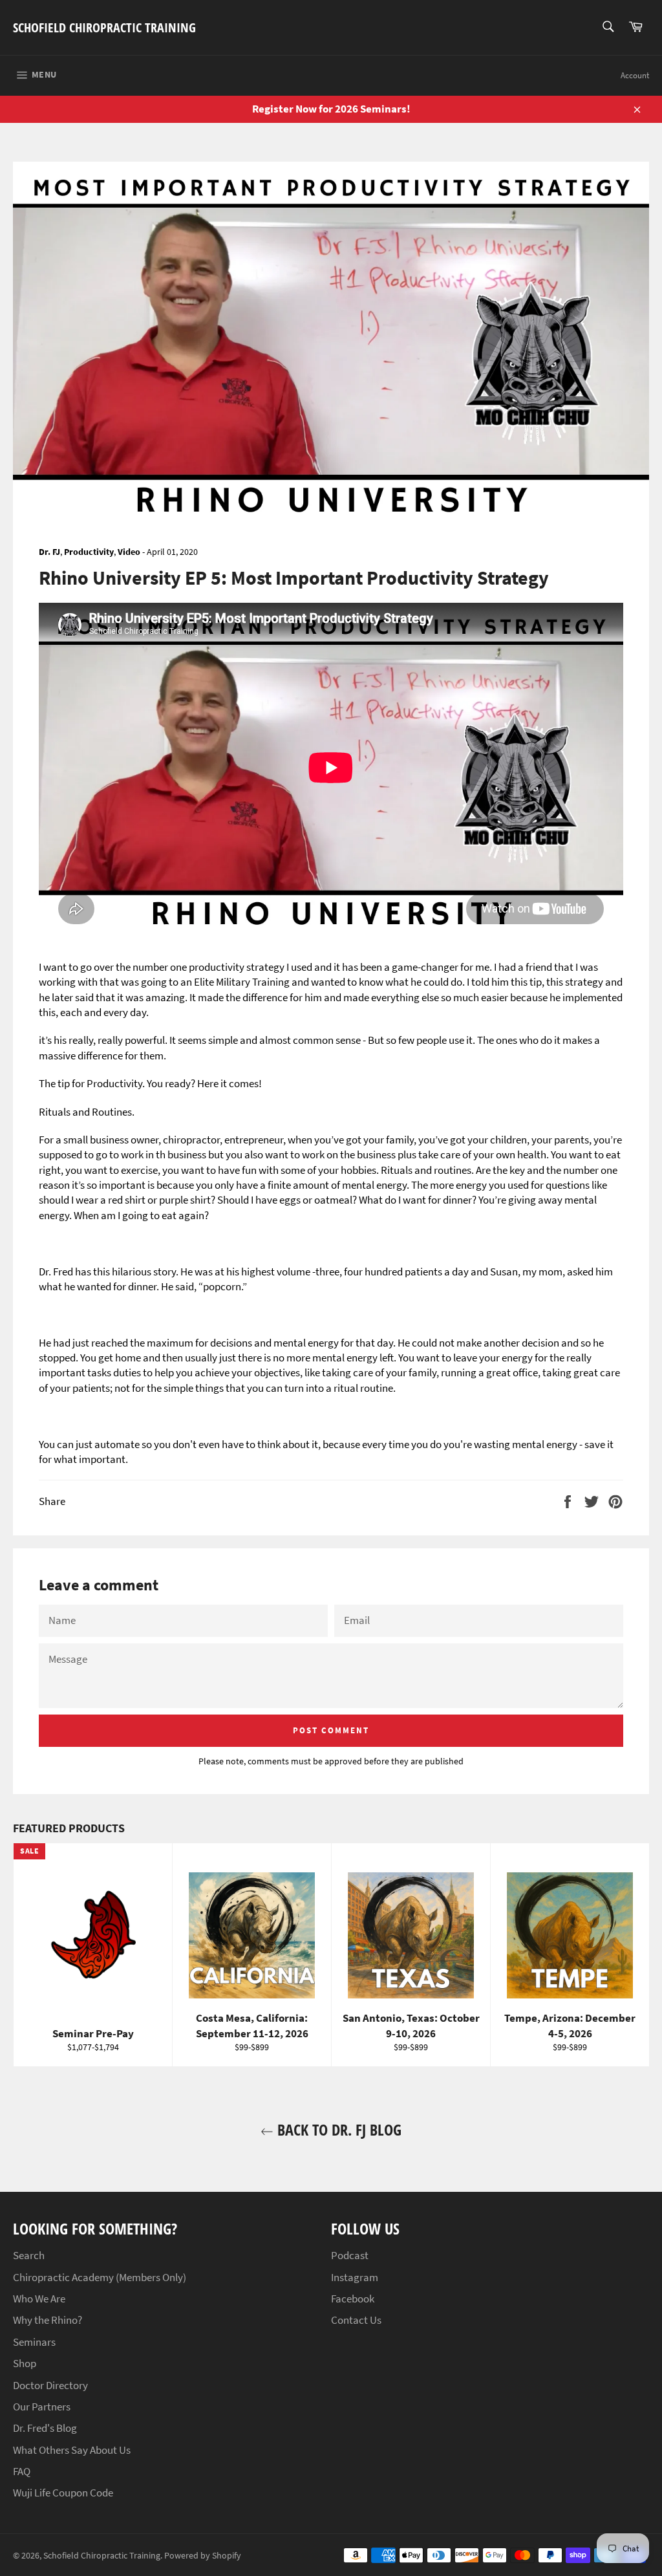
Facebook (353, 2299)
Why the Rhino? (48, 2320)
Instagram (355, 2277)
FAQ (22, 2471)
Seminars (34, 2342)
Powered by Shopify (203, 2556)
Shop (25, 2363)
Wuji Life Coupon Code (63, 2493)
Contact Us (356, 2320)
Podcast (350, 2255)
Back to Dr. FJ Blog (337, 2129)
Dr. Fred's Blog (45, 2428)
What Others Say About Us (72, 2450)
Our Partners (42, 2407)
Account (635, 75)
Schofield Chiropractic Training (104, 27)
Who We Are (39, 2299)
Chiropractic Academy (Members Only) (100, 2277)
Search (29, 2255)
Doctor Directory (50, 2385)
